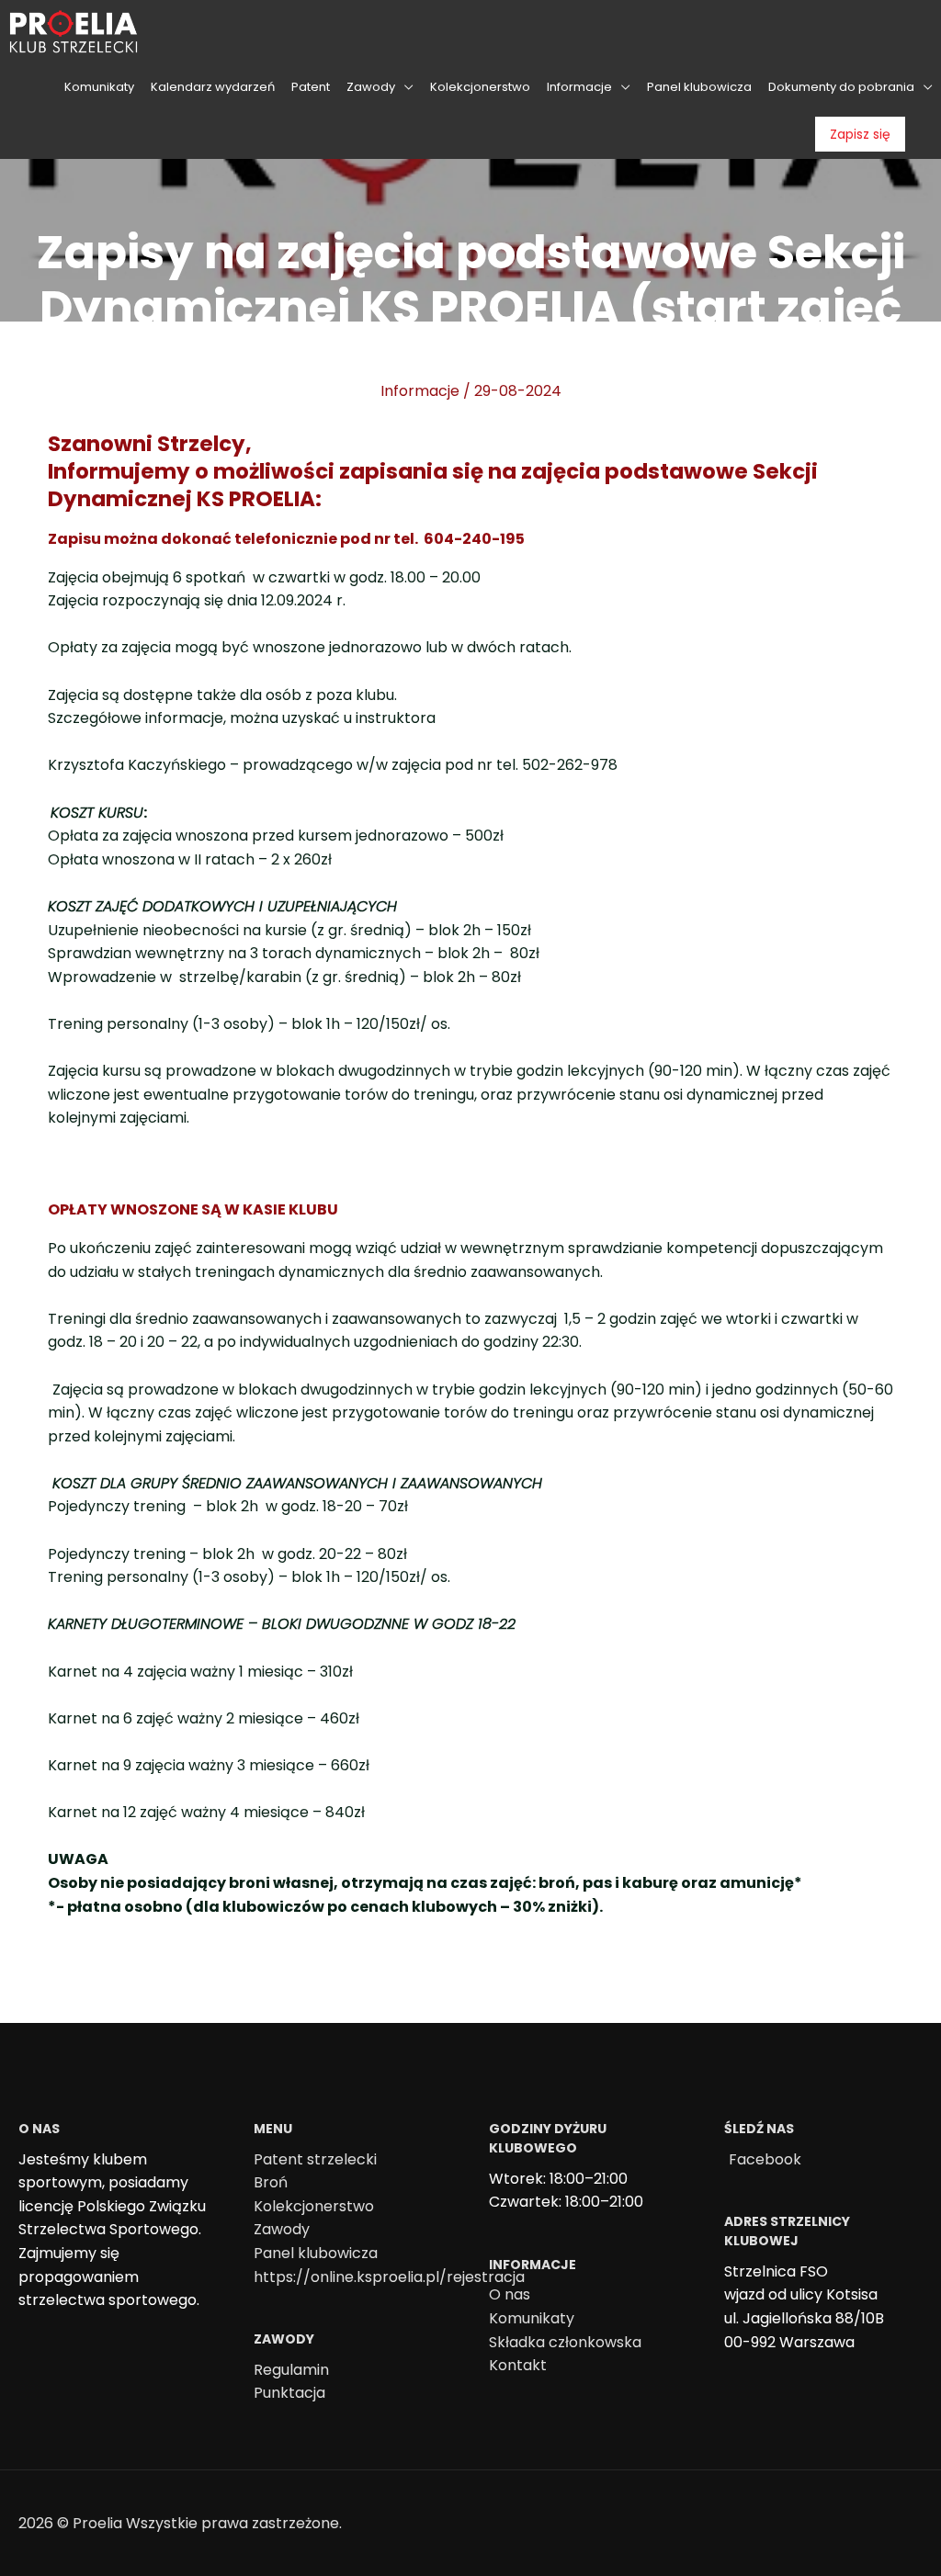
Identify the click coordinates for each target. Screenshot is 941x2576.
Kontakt (518, 2365)
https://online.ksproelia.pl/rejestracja (389, 2277)
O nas (510, 2294)
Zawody (282, 2229)
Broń (271, 2182)
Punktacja (289, 2393)
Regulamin (291, 2370)
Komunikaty (532, 2318)
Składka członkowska (565, 2342)
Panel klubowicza (316, 2253)
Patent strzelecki (315, 2159)
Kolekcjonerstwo (314, 2206)
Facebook (765, 2159)
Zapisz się (860, 134)
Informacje (420, 391)
